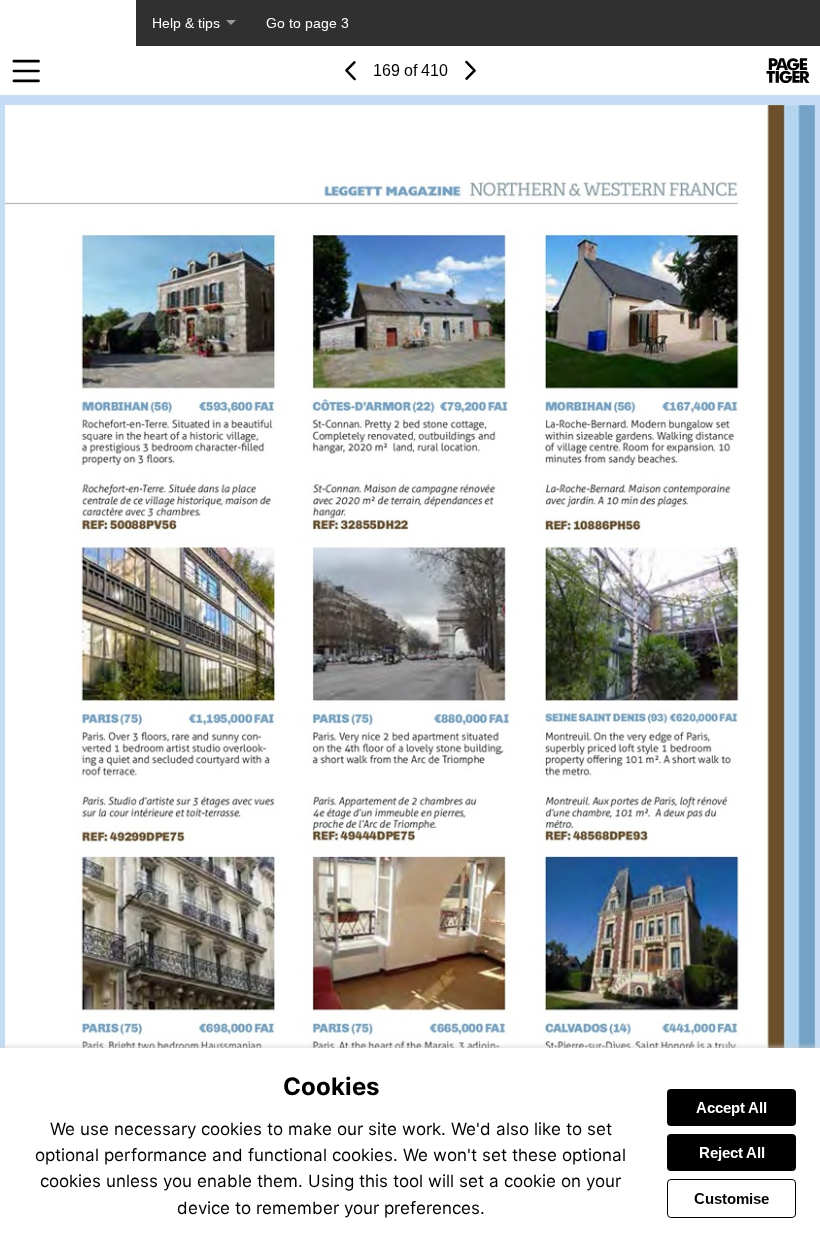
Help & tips (186, 23)
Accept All (731, 1107)
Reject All (732, 1152)
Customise (731, 1198)
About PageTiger (68, 23)
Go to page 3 (307, 23)
